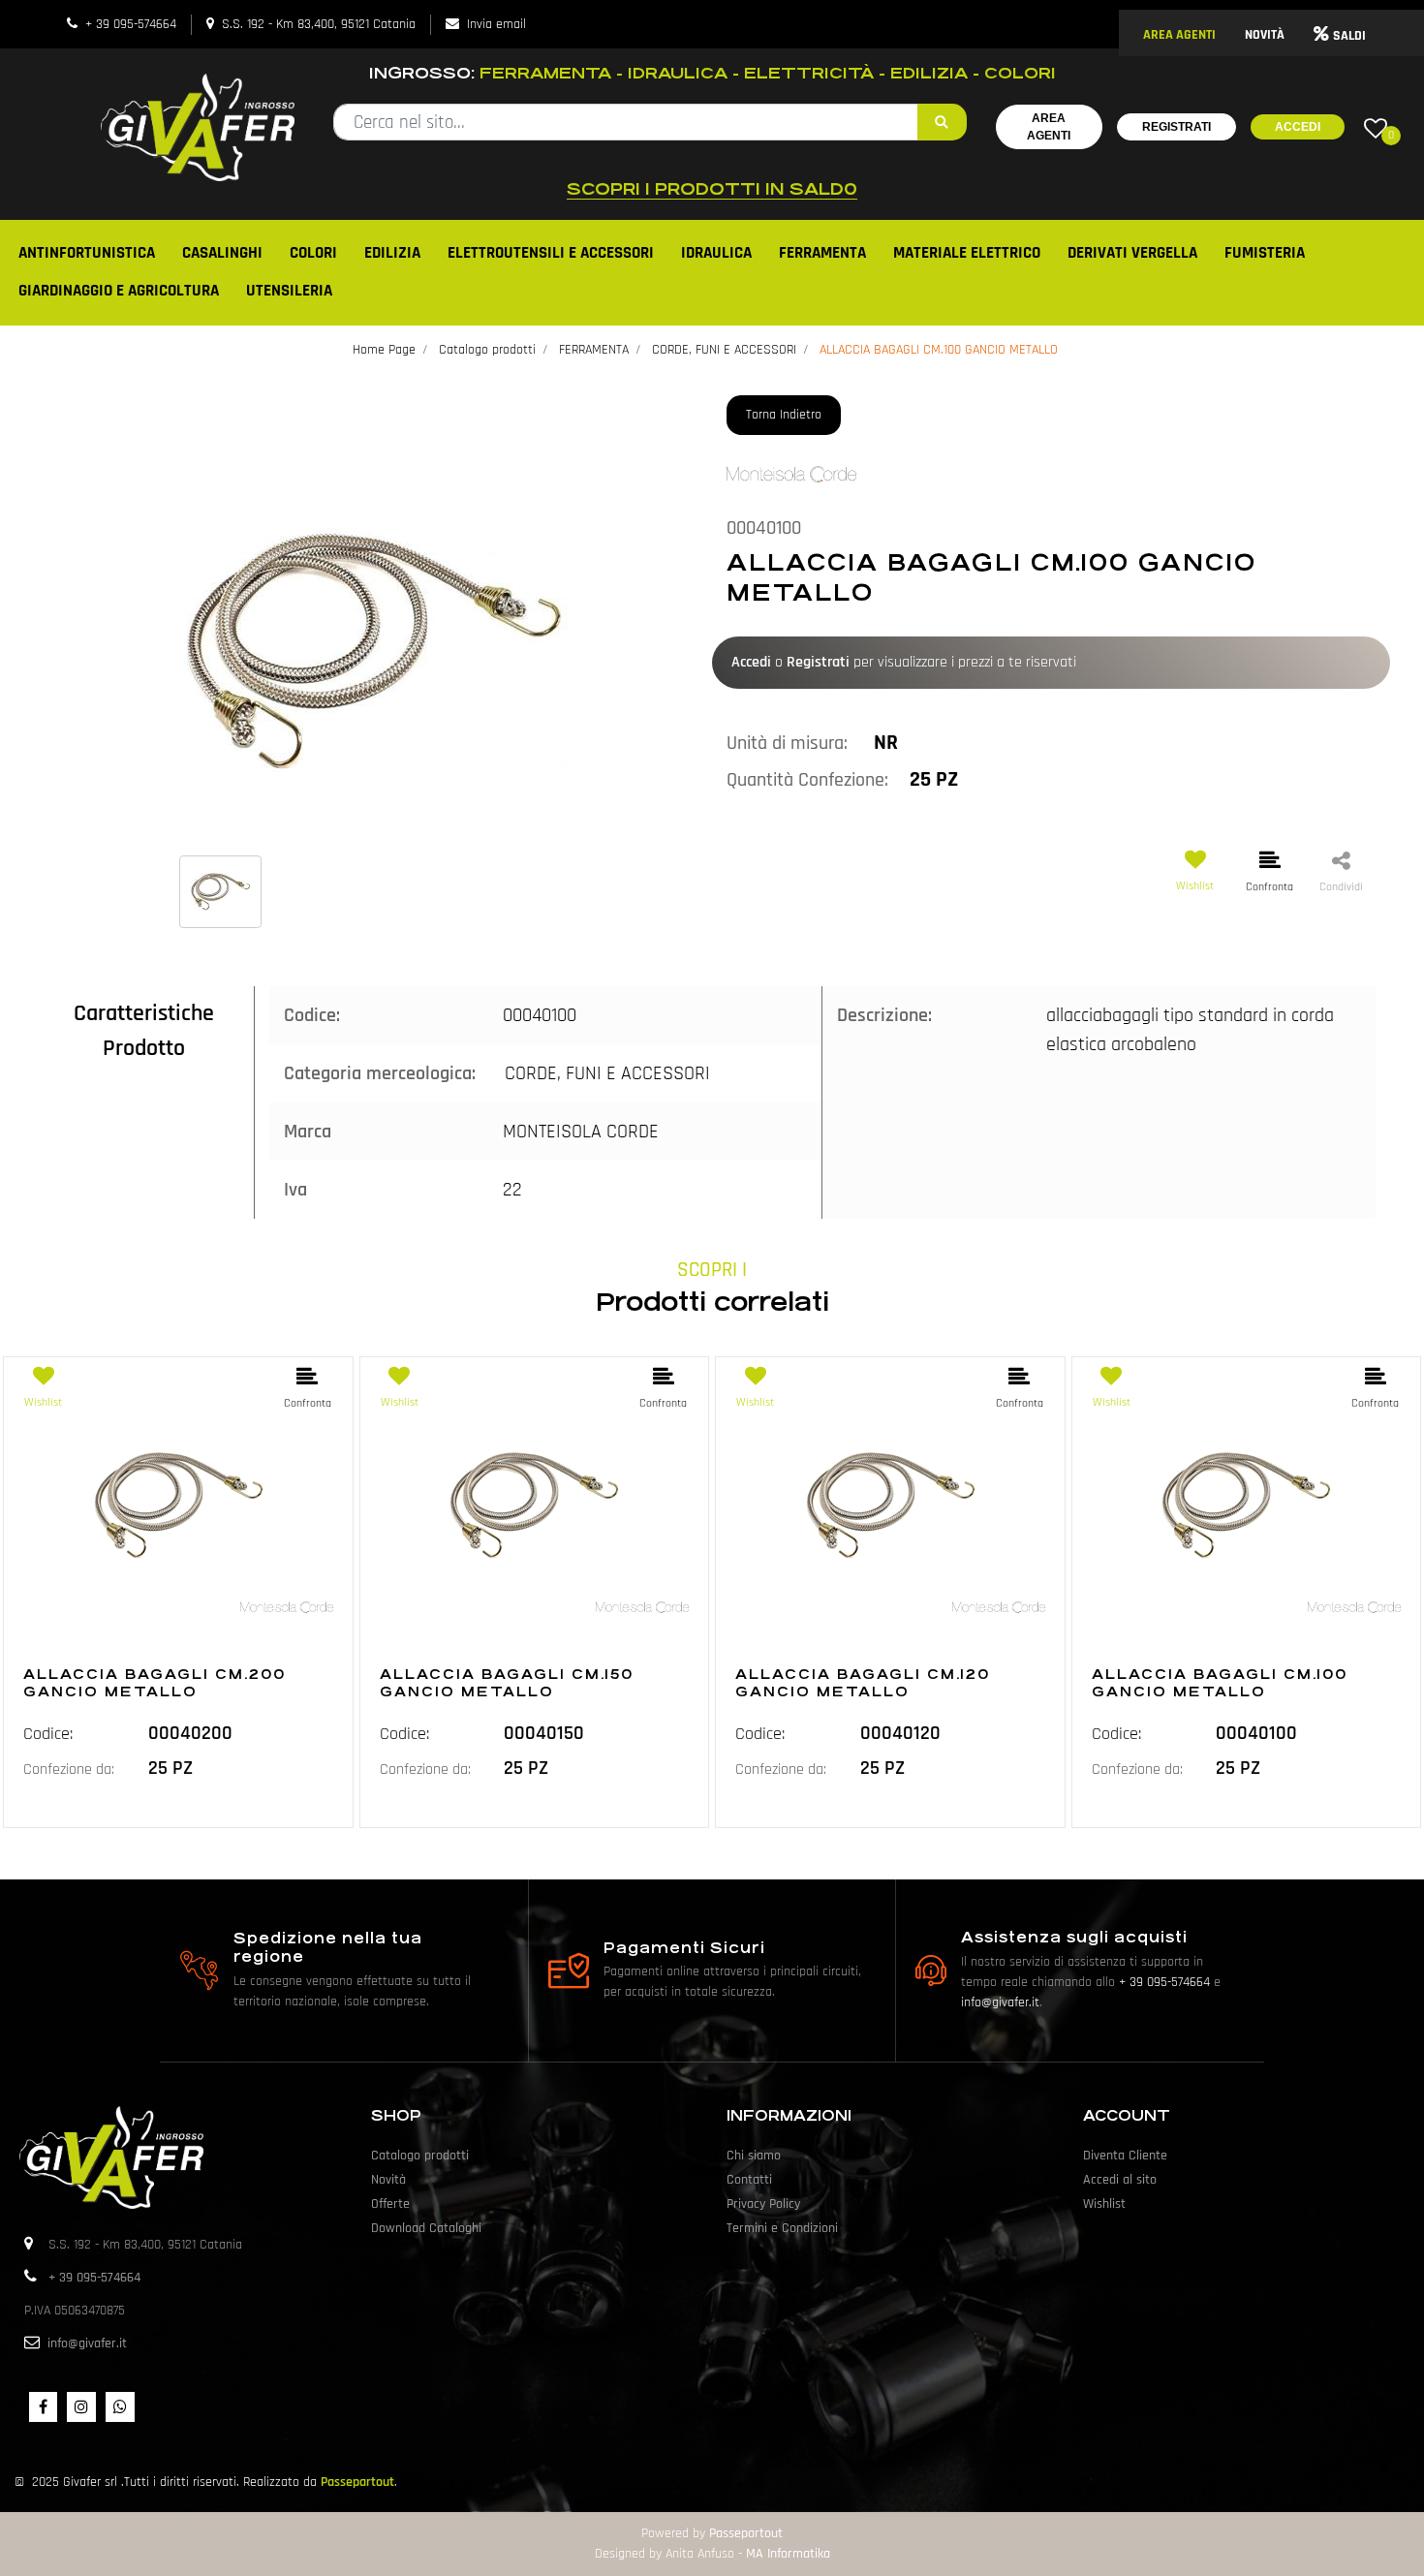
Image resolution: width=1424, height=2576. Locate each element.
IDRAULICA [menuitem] (716, 253)
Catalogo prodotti (487, 350)
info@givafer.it (1000, 2002)
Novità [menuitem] (388, 2180)
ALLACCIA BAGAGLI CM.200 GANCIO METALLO (155, 1683)
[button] (942, 122)
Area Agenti (1049, 127)
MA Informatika (788, 2554)
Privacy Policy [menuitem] (763, 2204)
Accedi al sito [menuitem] (1120, 2180)
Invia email (496, 24)
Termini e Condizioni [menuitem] (782, 2228)
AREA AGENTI (1179, 35)
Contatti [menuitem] (749, 2180)
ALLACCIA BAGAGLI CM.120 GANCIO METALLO (863, 1683)
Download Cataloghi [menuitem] (426, 2228)
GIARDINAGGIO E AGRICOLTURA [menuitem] (119, 291)
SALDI (1349, 36)
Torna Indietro (784, 415)
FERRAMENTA (594, 350)
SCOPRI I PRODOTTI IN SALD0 (712, 189)
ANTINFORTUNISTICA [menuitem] (87, 253)
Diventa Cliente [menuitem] (1125, 2156)
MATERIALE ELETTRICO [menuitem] (967, 253)
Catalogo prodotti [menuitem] (420, 2156)
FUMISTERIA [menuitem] (1265, 253)
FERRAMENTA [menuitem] (822, 253)
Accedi (1298, 127)
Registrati (1176, 127)
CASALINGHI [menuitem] (222, 253)
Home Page (384, 350)
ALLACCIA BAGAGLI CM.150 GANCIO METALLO (507, 1683)
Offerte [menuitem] (390, 2204)
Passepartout (357, 2482)
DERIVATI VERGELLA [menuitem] (1132, 253)
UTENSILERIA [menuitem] (289, 291)
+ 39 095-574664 (131, 24)
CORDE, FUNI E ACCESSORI (724, 350)
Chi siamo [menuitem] (754, 2156)
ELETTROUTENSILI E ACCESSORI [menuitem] (551, 253)
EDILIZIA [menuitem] (392, 253)
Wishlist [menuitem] (1104, 2204)
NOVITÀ (1265, 35)
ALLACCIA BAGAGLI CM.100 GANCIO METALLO (939, 350)
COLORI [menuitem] (313, 253)
